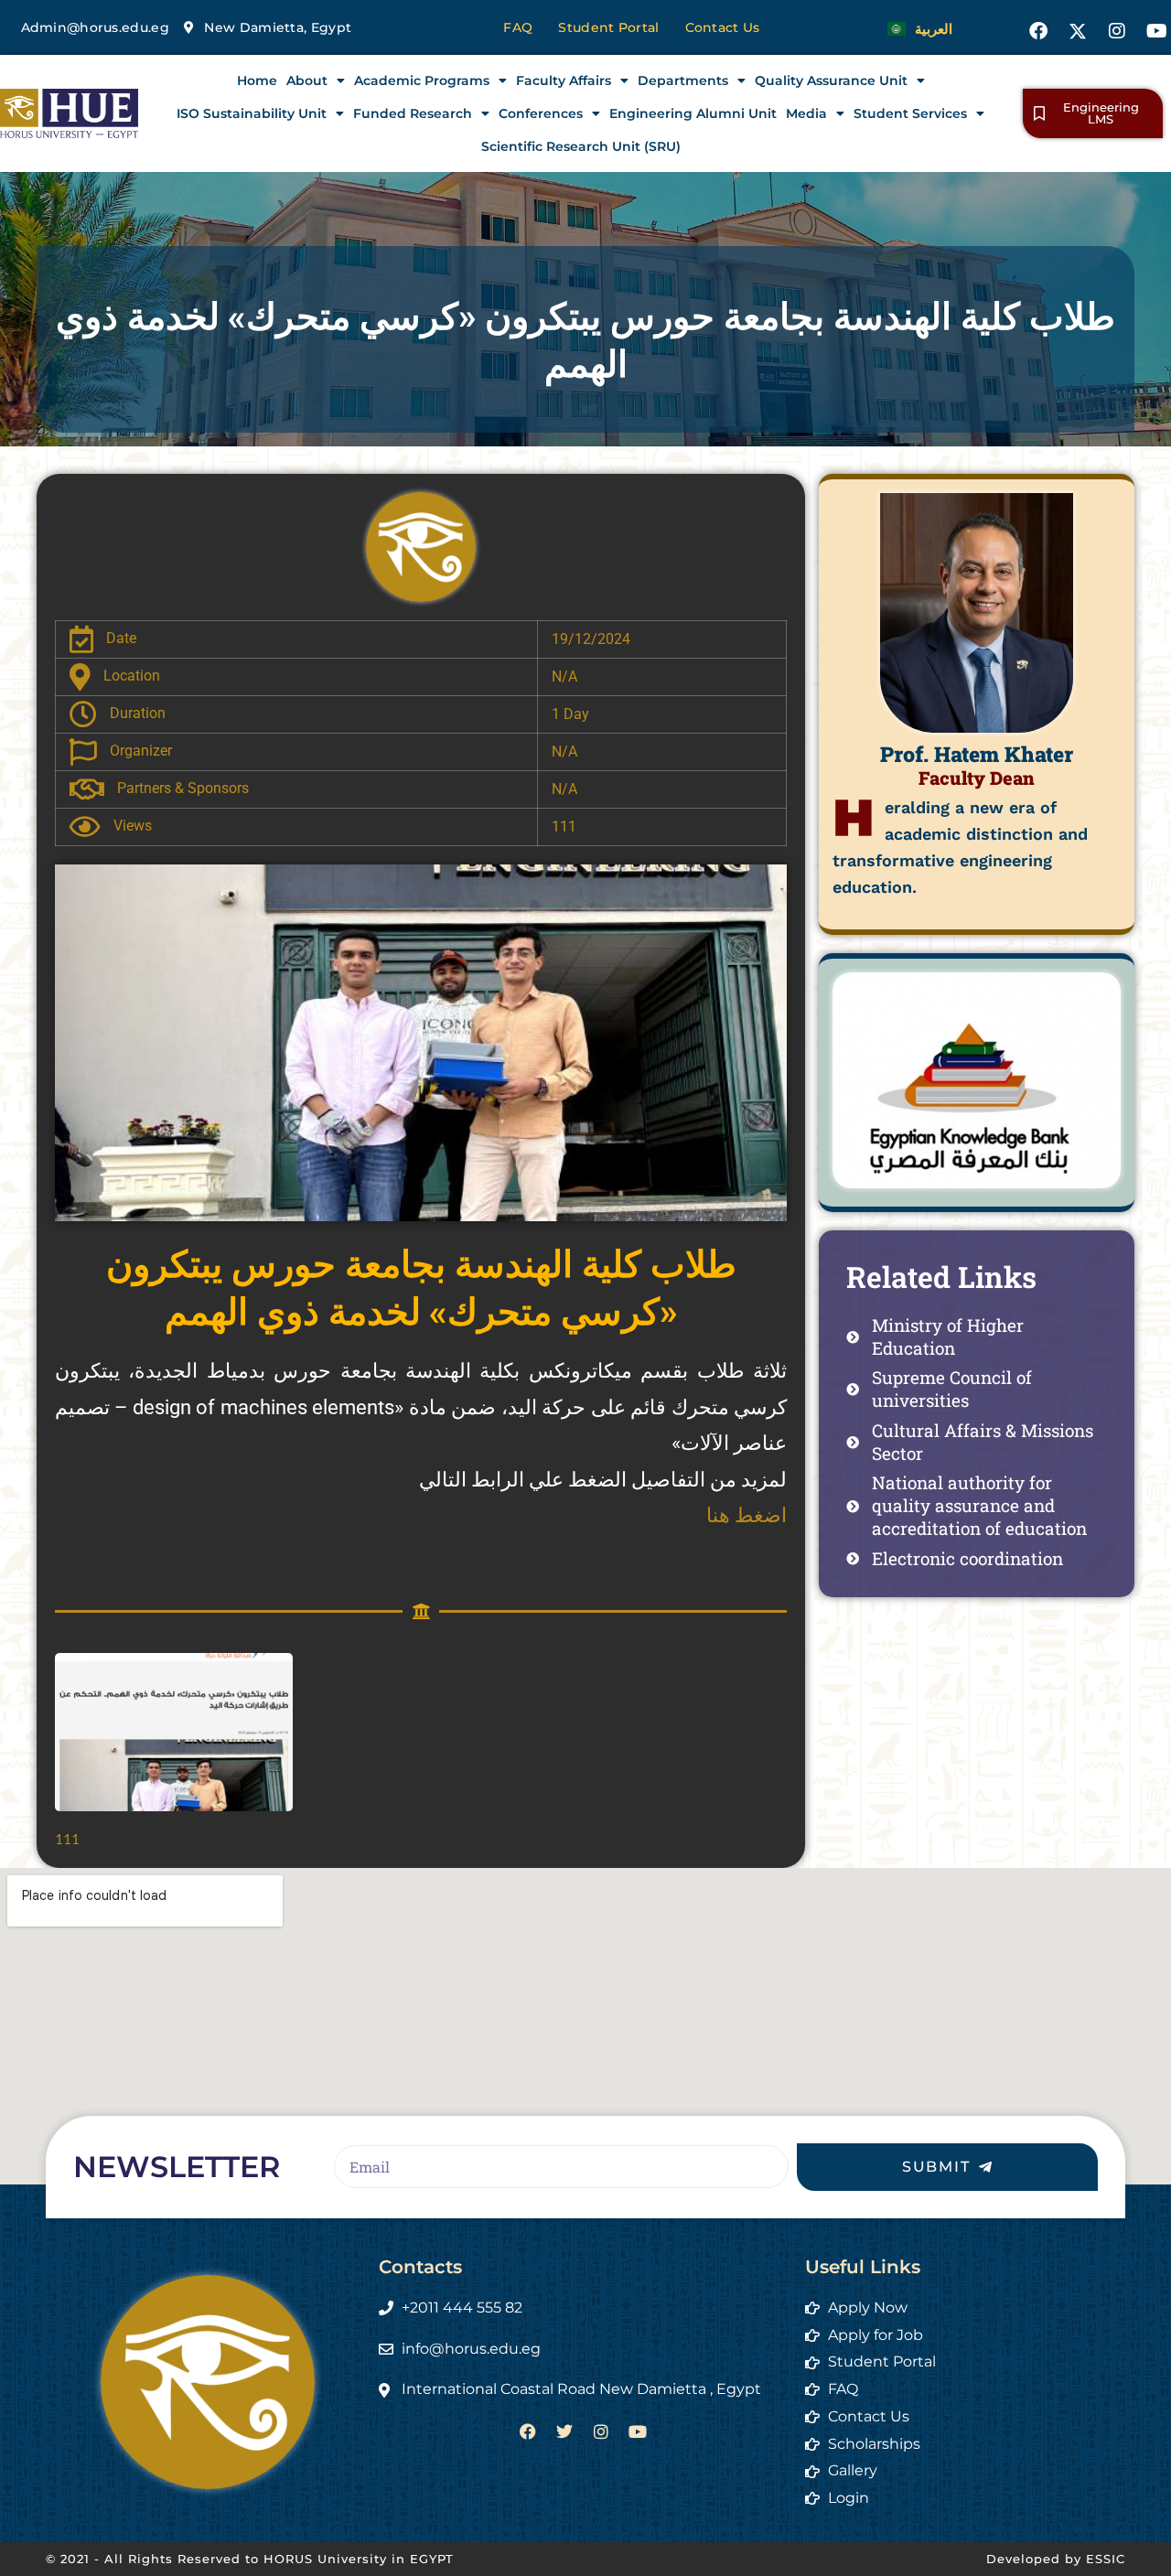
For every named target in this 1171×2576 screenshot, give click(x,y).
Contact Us (723, 27)
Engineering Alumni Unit (693, 113)
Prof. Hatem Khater (977, 754)
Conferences (541, 113)
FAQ (518, 27)
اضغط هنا (747, 1515)
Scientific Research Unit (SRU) (581, 146)
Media (806, 113)
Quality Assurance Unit (831, 80)
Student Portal (608, 27)
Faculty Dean (977, 778)
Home (257, 80)
